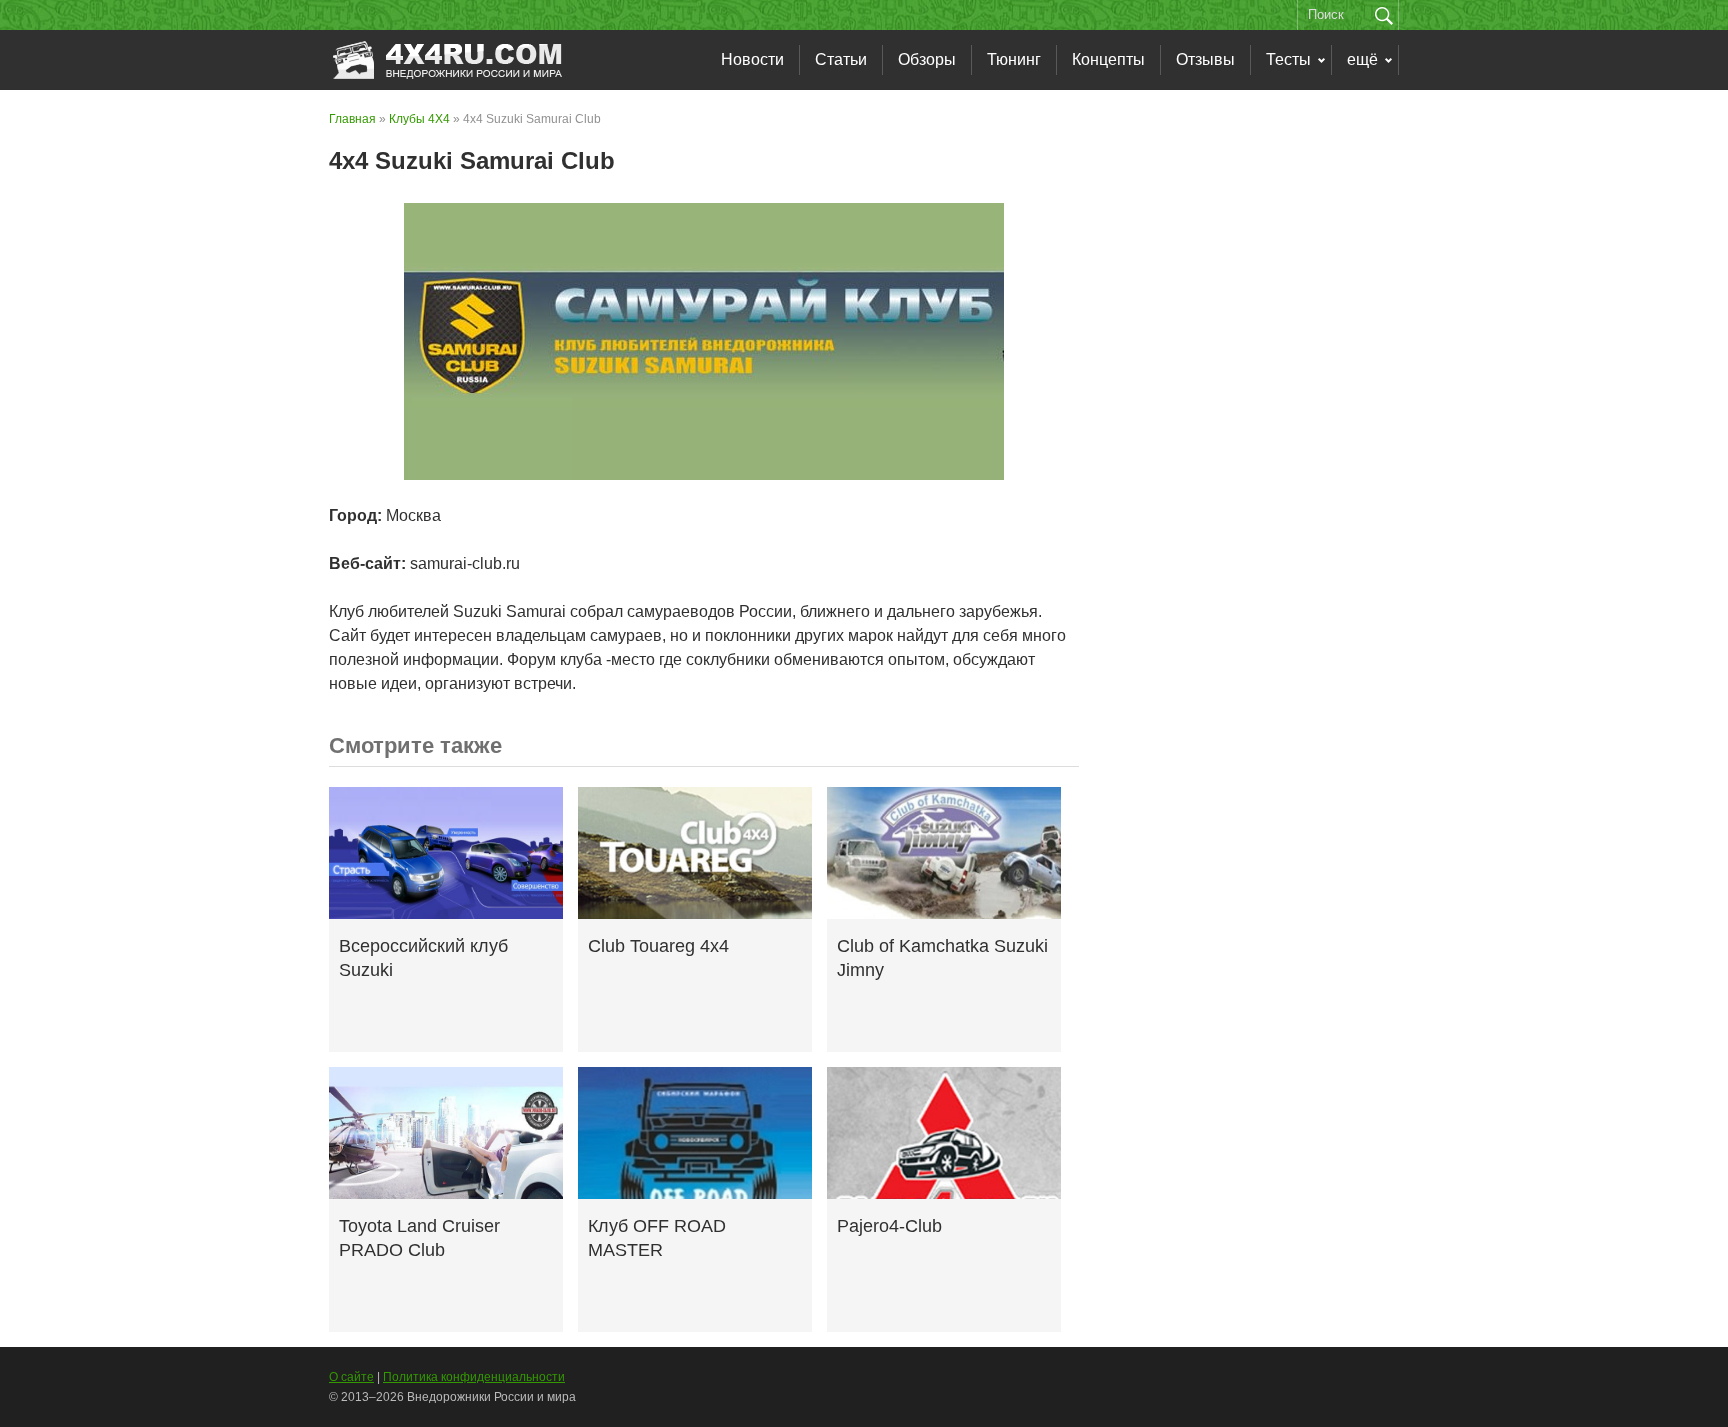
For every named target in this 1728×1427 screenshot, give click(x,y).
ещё (1362, 59)
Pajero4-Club (889, 1226)
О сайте (351, 1377)
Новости (752, 59)
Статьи (841, 59)
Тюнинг (1014, 59)
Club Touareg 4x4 (658, 946)
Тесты (1288, 59)
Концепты (1108, 59)
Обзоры (927, 59)
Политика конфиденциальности (474, 1377)
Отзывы (1205, 59)
